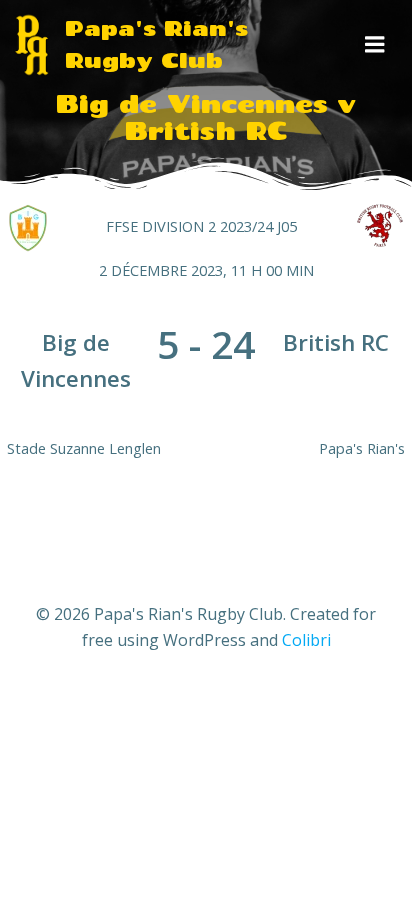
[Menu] (375, 45)
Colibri (306, 640)
